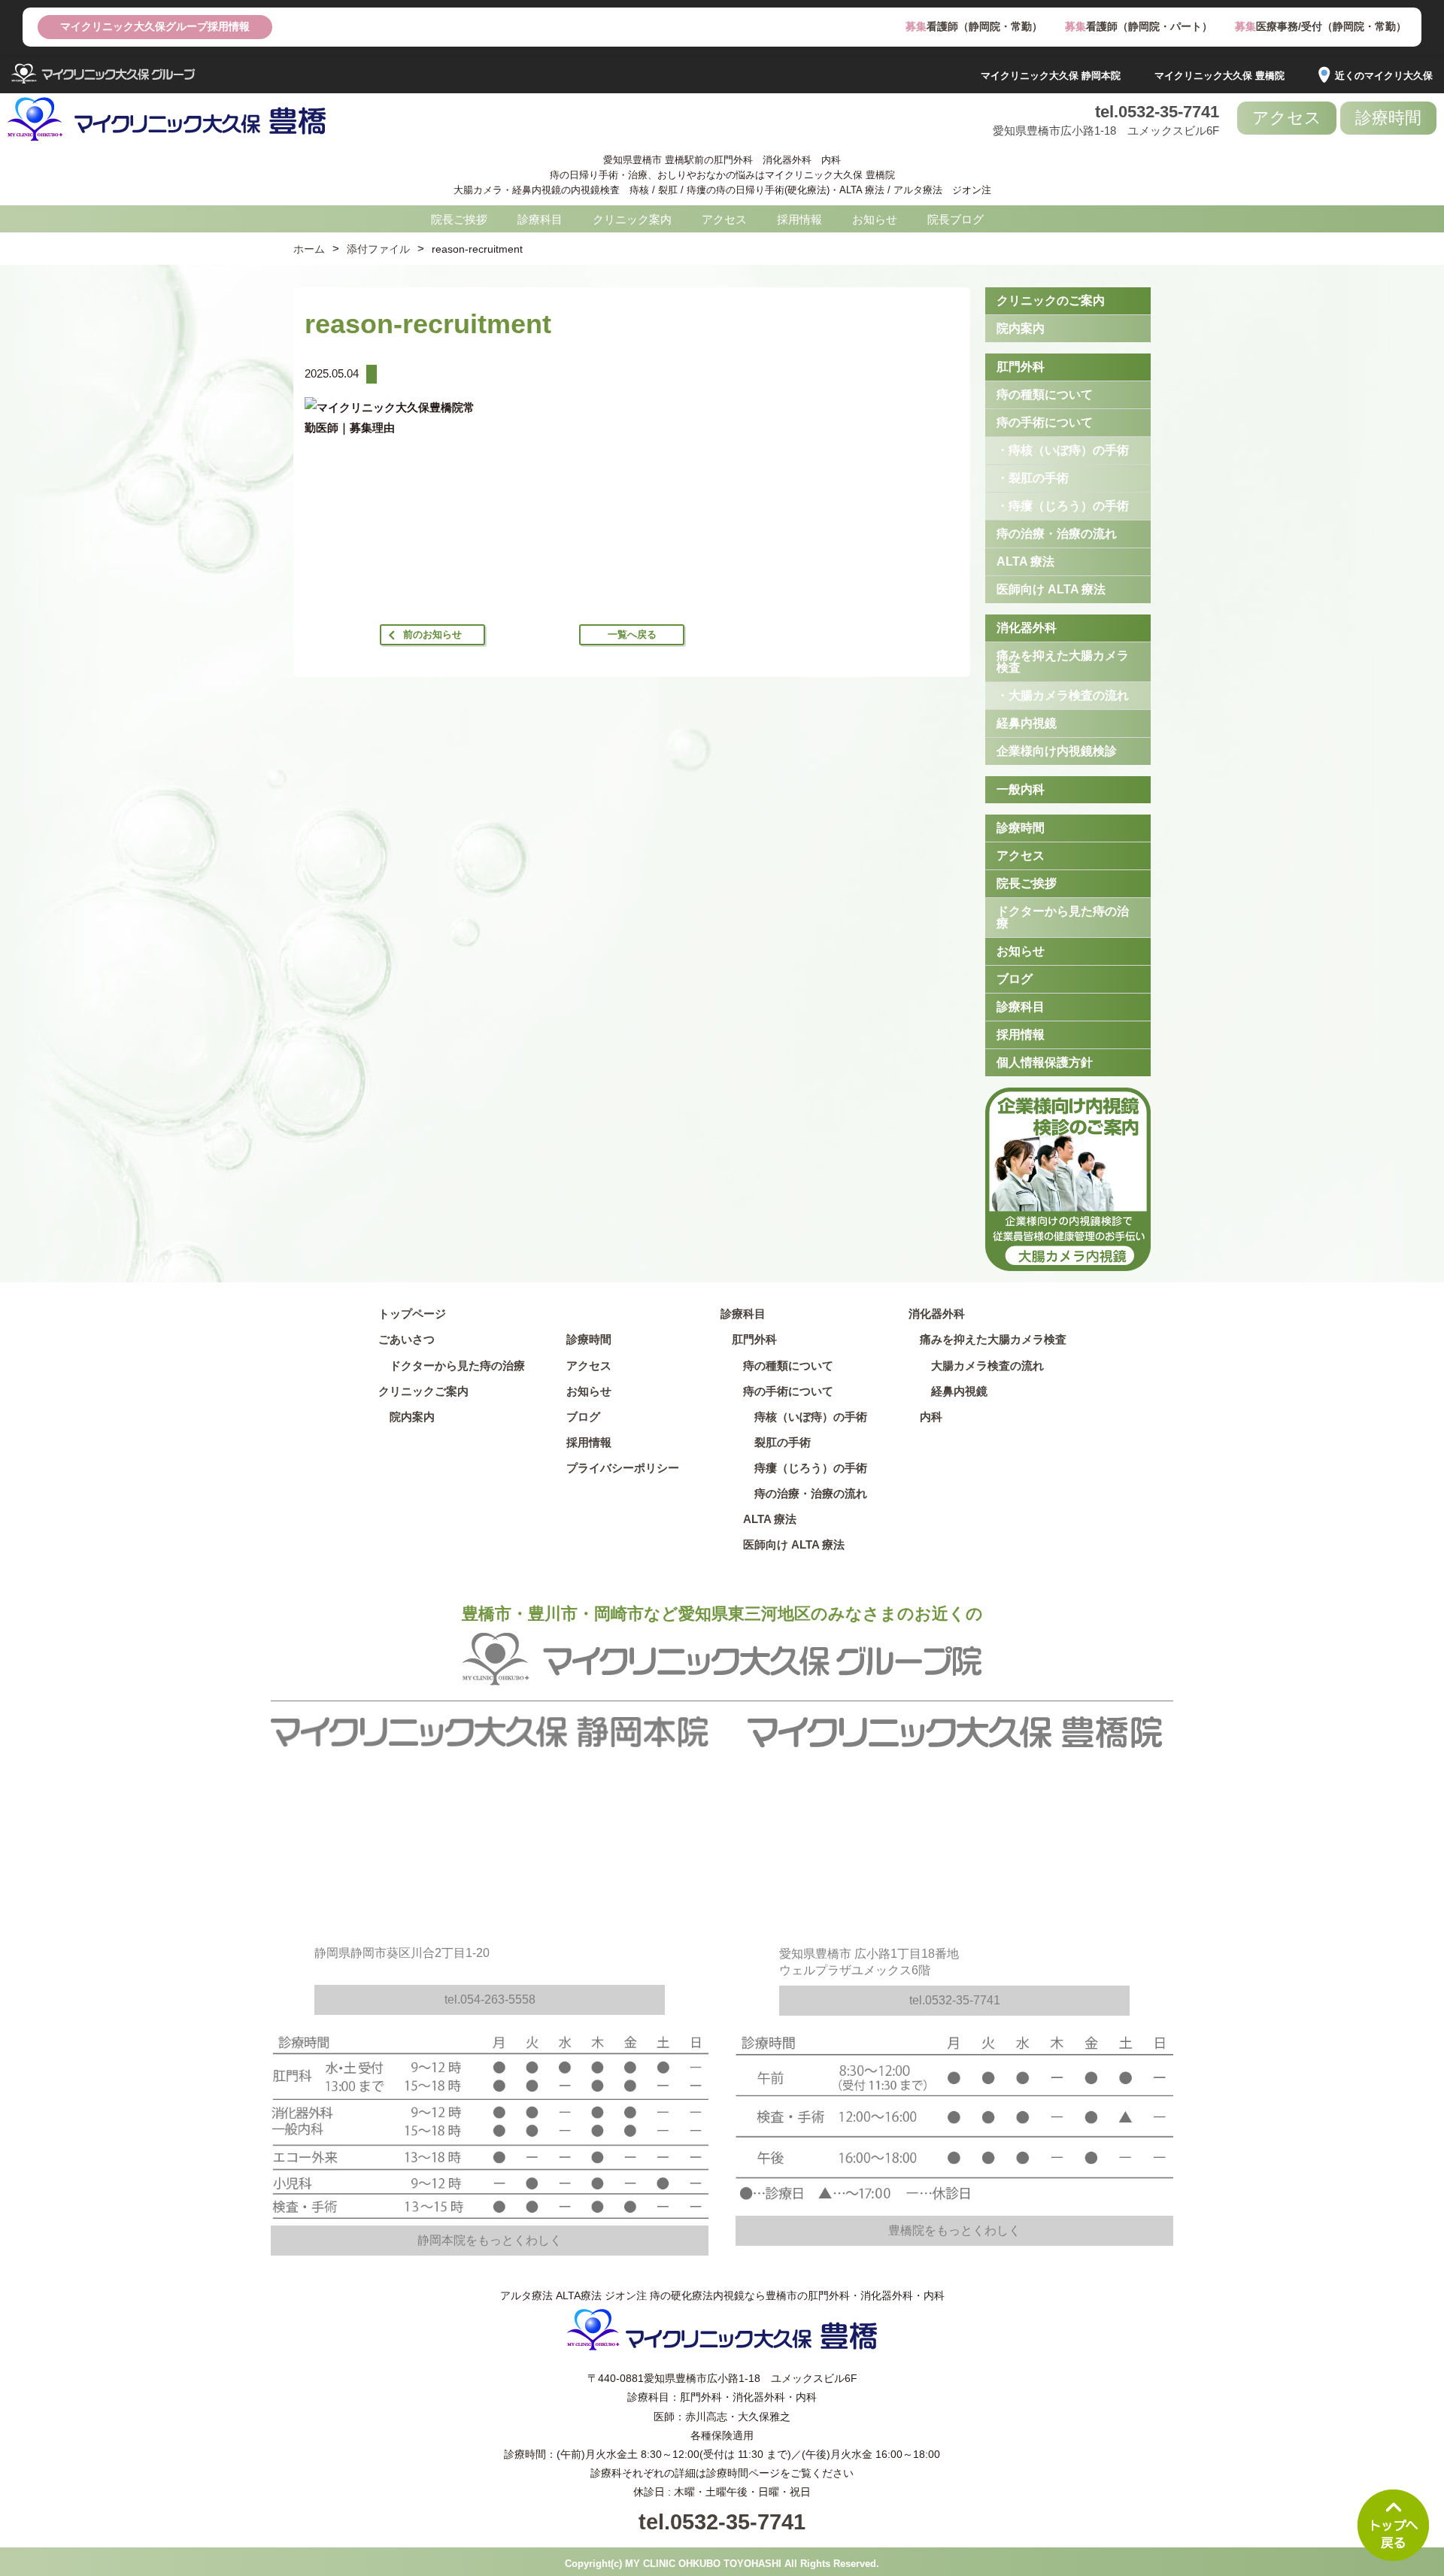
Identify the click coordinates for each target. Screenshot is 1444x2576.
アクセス (1287, 118)
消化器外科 (1027, 628)
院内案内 (1021, 328)
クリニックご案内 (423, 1391)
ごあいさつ (407, 1339)
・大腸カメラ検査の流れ (1063, 695)
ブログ (1015, 979)
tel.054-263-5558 (490, 2000)
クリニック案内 (632, 219)
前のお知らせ (432, 634)
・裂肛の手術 (1033, 478)
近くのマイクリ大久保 (1384, 76)
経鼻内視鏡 (1027, 723)
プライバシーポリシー (623, 1468)
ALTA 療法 (1025, 561)
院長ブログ (956, 219)
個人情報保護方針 (1045, 1062)
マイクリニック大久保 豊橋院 (1220, 76)
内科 (931, 1417)
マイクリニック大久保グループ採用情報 (155, 26)
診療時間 (1388, 118)
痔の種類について (1045, 394)
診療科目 (540, 219)
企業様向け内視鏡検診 (1057, 751)
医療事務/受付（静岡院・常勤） (1321, 26)
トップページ (412, 1314)
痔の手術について (1045, 422)
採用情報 (799, 219)
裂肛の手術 (777, 1442)
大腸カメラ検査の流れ (987, 1365)
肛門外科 (1021, 367)
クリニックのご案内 (1051, 300)
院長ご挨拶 (459, 219)
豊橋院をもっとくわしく (954, 2230)
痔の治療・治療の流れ (1057, 534)
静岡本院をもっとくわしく (490, 2240)
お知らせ (875, 219)
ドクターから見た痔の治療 (1063, 917)
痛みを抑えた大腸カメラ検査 (1063, 661)
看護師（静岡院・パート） (1139, 26)
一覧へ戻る (632, 634)
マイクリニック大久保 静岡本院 (1051, 76)
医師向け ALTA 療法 (1051, 589)
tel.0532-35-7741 (1157, 112)
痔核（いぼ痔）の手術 (805, 1417)
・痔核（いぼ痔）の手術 (1063, 450)
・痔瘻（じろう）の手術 (1063, 506)
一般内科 (1021, 789)
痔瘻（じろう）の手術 (805, 1468)
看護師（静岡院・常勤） (974, 26)
